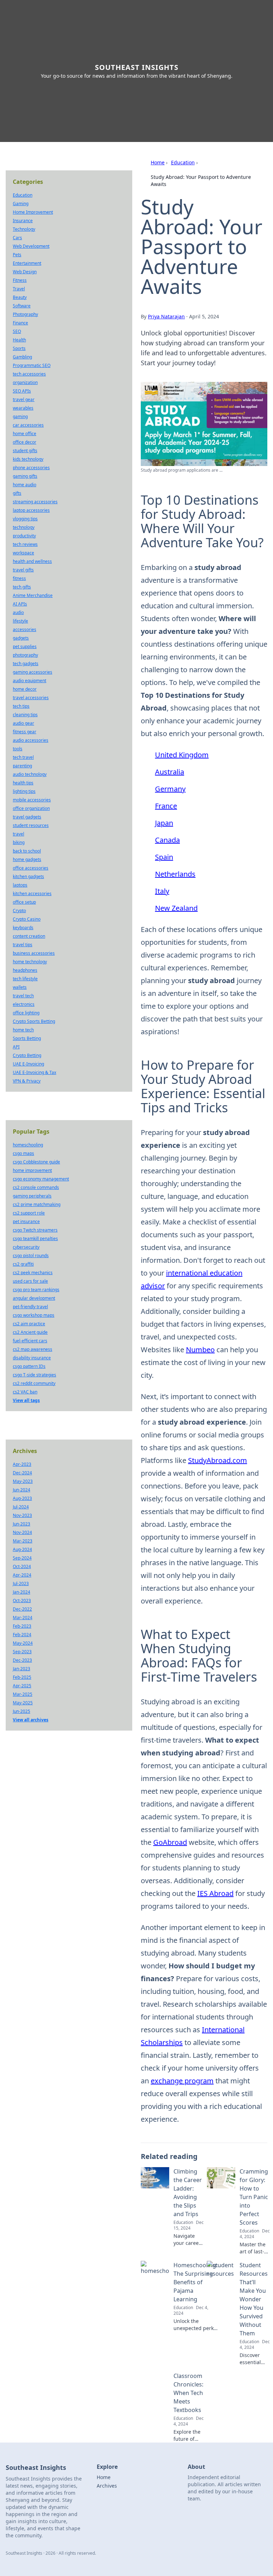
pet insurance (26, 1221)
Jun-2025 (22, 1711)
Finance (20, 323)
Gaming (21, 204)
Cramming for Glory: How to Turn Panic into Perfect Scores (254, 2197)
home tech (23, 1030)
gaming (20, 416)
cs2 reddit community (34, 1383)
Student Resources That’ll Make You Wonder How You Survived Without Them (254, 2299)
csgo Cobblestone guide (36, 1162)
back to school (27, 851)
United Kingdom (182, 755)
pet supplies (25, 646)
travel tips (23, 945)
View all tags (26, 1400)
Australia (170, 772)
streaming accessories (35, 502)
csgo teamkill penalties (35, 1238)
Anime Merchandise (33, 595)
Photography (25, 314)
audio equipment (30, 681)
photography (25, 655)
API (16, 1047)
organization (25, 382)
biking (19, 842)
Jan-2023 (22, 1669)
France (166, 806)
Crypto (19, 911)
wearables (23, 408)
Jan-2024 (22, 1592)
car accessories (28, 425)
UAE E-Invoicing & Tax (34, 1072)
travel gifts (23, 570)
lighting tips (24, 791)
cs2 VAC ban (25, 1392)
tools (18, 749)
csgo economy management (41, 1179)
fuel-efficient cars (30, 1341)
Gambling (22, 357)
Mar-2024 (23, 1618)
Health (19, 340)
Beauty (20, 297)
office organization (31, 808)
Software (22, 306)
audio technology (30, 774)
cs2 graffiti (23, 1264)
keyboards (23, 928)
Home (158, 162)
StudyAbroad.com (218, 1460)
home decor (25, 689)
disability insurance (32, 1358)
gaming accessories (33, 672)
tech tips (21, 706)
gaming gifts (25, 476)
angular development (34, 1298)
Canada (167, 840)
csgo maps (23, 1153)
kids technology (28, 459)
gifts (17, 493)
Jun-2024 (22, 1490)
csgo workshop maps (34, 1315)
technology (24, 527)
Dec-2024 (22, 1473)
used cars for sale (30, 1281)
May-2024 (23, 1643)
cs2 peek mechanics (33, 1273)
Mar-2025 (23, 1694)
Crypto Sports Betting (34, 1021)
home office (25, 434)
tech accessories (29, 374)
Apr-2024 (22, 1575)
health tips (23, 783)
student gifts (25, 451)
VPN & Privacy (27, 1081)
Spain (164, 857)
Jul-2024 (21, 1507)
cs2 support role (29, 1213)
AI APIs (20, 604)
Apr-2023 (22, 1464)
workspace (23, 553)
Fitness (20, 280)
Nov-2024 (22, 1532)
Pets (17, 255)
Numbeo (200, 1350)
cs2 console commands (36, 1187)
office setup (24, 902)
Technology (24, 229)
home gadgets (27, 859)
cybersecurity (26, 1247)
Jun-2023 (22, 1524)
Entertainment (27, 263)
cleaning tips (25, 715)
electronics (24, 1004)
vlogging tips (25, 519)
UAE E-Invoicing (28, 1064)
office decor (25, 442)
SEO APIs (22, 391)
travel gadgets (27, 817)
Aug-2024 (22, 1549)
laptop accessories (31, 510)
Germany (170, 789)
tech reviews (25, 544)
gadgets (21, 638)
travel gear (24, 399)
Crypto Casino (27, 919)
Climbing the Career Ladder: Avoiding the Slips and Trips (188, 2193)
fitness (19, 578)
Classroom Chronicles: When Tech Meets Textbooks (188, 2393)
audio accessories (31, 740)
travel (18, 834)
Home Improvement (33, 212)
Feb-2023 (22, 1626)
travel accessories (31, 698)
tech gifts (22, 587)
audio (18, 612)
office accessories (31, 868)
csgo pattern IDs (29, 1366)
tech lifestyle (25, 979)
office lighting (26, 1013)
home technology (30, 962)
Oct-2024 (22, 1566)
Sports (19, 348)
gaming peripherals (32, 1196)
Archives (107, 2486)
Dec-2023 (22, 1660)
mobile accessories (32, 800)
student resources (31, 825)
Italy (162, 891)
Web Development (31, 246)
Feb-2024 (22, 1635)
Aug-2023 (22, 1498)
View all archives (31, 1720)
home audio (25, 485)
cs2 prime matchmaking (37, 1204)
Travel (19, 289)
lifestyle (20, 621)
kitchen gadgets (28, 876)
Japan (164, 823)
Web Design (25, 272)
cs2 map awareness (33, 1349)
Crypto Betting (27, 1055)
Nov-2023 (22, 1515)
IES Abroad (215, 1893)
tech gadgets (26, 664)
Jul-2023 (21, 1583)
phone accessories (31, 468)
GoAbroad (170, 1842)
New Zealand (176, 908)
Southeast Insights (137, 67)
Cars (17, 238)
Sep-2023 (22, 1652)
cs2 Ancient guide (30, 1332)
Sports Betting (27, 1038)
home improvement (32, 1170)
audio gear (23, 723)
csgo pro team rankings (36, 1290)
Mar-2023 (23, 1541)
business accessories (34, 953)
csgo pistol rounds (31, 1256)
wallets (20, 987)
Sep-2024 (22, 1558)
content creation (29, 936)
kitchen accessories (32, 894)
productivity (24, 536)
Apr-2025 (22, 1686)
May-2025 (23, 1703)
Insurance (23, 221)
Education (183, 162)
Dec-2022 (22, 1609)
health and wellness (32, 561)
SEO (17, 331)
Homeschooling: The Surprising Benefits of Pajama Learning (196, 2282)
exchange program (182, 2081)
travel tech (23, 996)
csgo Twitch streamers (35, 1230)
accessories (25, 629)
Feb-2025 (22, 1677)
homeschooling (28, 1145)
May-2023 (23, 1481)
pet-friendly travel (30, 1307)
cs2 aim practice (29, 1324)
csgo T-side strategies (34, 1375)
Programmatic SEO (32, 365)
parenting (22, 766)
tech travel (23, 757)
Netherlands (175, 874)
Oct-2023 (22, 1601)
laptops (20, 885)
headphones (25, 970)
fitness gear (25, 732)
